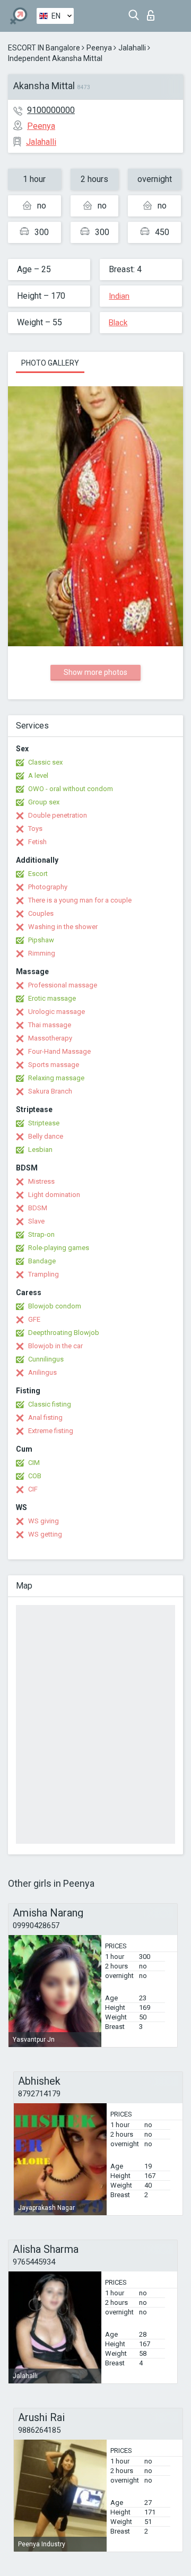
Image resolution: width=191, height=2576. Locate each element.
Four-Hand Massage (59, 1051)
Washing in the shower (63, 927)
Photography (48, 887)
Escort (38, 874)
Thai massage (50, 1025)
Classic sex (45, 762)
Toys (35, 829)
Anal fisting (45, 1417)
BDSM (38, 1208)
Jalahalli (132, 48)
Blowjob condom (55, 1306)
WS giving (44, 1521)
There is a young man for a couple (80, 900)
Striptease (44, 1123)
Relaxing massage (56, 1078)
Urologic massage (57, 1012)
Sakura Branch (50, 1091)
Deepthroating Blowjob (64, 1333)
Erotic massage (52, 998)
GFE (34, 1319)
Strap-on (41, 1234)
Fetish (37, 842)
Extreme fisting (51, 1431)
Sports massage (54, 1065)
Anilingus (42, 1372)
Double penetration (58, 815)
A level (38, 775)
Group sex (44, 802)
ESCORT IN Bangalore (44, 48)
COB (35, 1476)
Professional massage (63, 985)
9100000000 (51, 110)
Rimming (42, 953)
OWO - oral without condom (71, 789)
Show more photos (95, 672)
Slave (36, 1221)
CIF (33, 1489)
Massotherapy (50, 1038)
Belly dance (46, 1136)
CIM (34, 1463)
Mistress (41, 1181)
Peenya (99, 48)
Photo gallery (50, 363)
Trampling (44, 1274)
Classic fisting (50, 1404)
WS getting (45, 1534)
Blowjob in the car (55, 1346)
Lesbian (40, 1150)
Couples (41, 913)
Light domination (54, 1195)
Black (118, 323)
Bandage (42, 1261)
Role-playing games (59, 1248)
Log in (153, 12)
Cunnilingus (46, 1359)
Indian (119, 296)
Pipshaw (41, 940)
